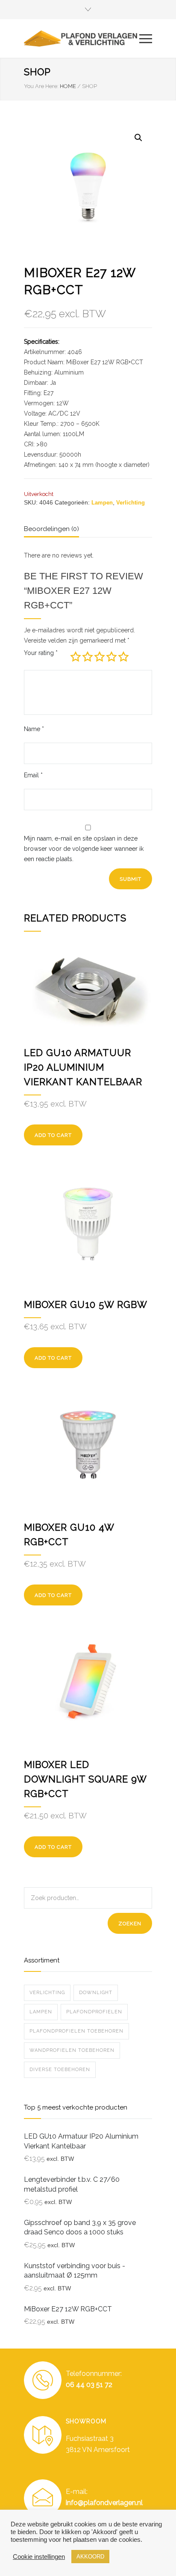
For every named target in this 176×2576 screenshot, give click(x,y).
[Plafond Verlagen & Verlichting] (82, 38)
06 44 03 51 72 (89, 2385)
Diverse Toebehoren (60, 2070)
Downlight (96, 1993)
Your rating (41, 653)
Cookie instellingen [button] (39, 2557)
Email (33, 775)
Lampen (102, 503)
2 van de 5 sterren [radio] (88, 657)
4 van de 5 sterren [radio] (111, 657)
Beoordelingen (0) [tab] (51, 529)
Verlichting (131, 503)
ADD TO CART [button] (53, 1847)
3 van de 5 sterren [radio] (100, 657)
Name (34, 729)
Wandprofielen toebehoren (72, 2050)
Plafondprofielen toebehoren (76, 2031)
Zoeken (130, 1924)
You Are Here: (41, 86)
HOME (68, 86)
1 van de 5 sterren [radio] (76, 657)
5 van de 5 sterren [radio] (123, 657)
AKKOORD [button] (90, 2557)
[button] (138, 138)
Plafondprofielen (94, 2012)
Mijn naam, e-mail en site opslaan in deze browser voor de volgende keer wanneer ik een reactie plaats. (84, 849)
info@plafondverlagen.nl (104, 2503)
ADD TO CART (53, 1135)
